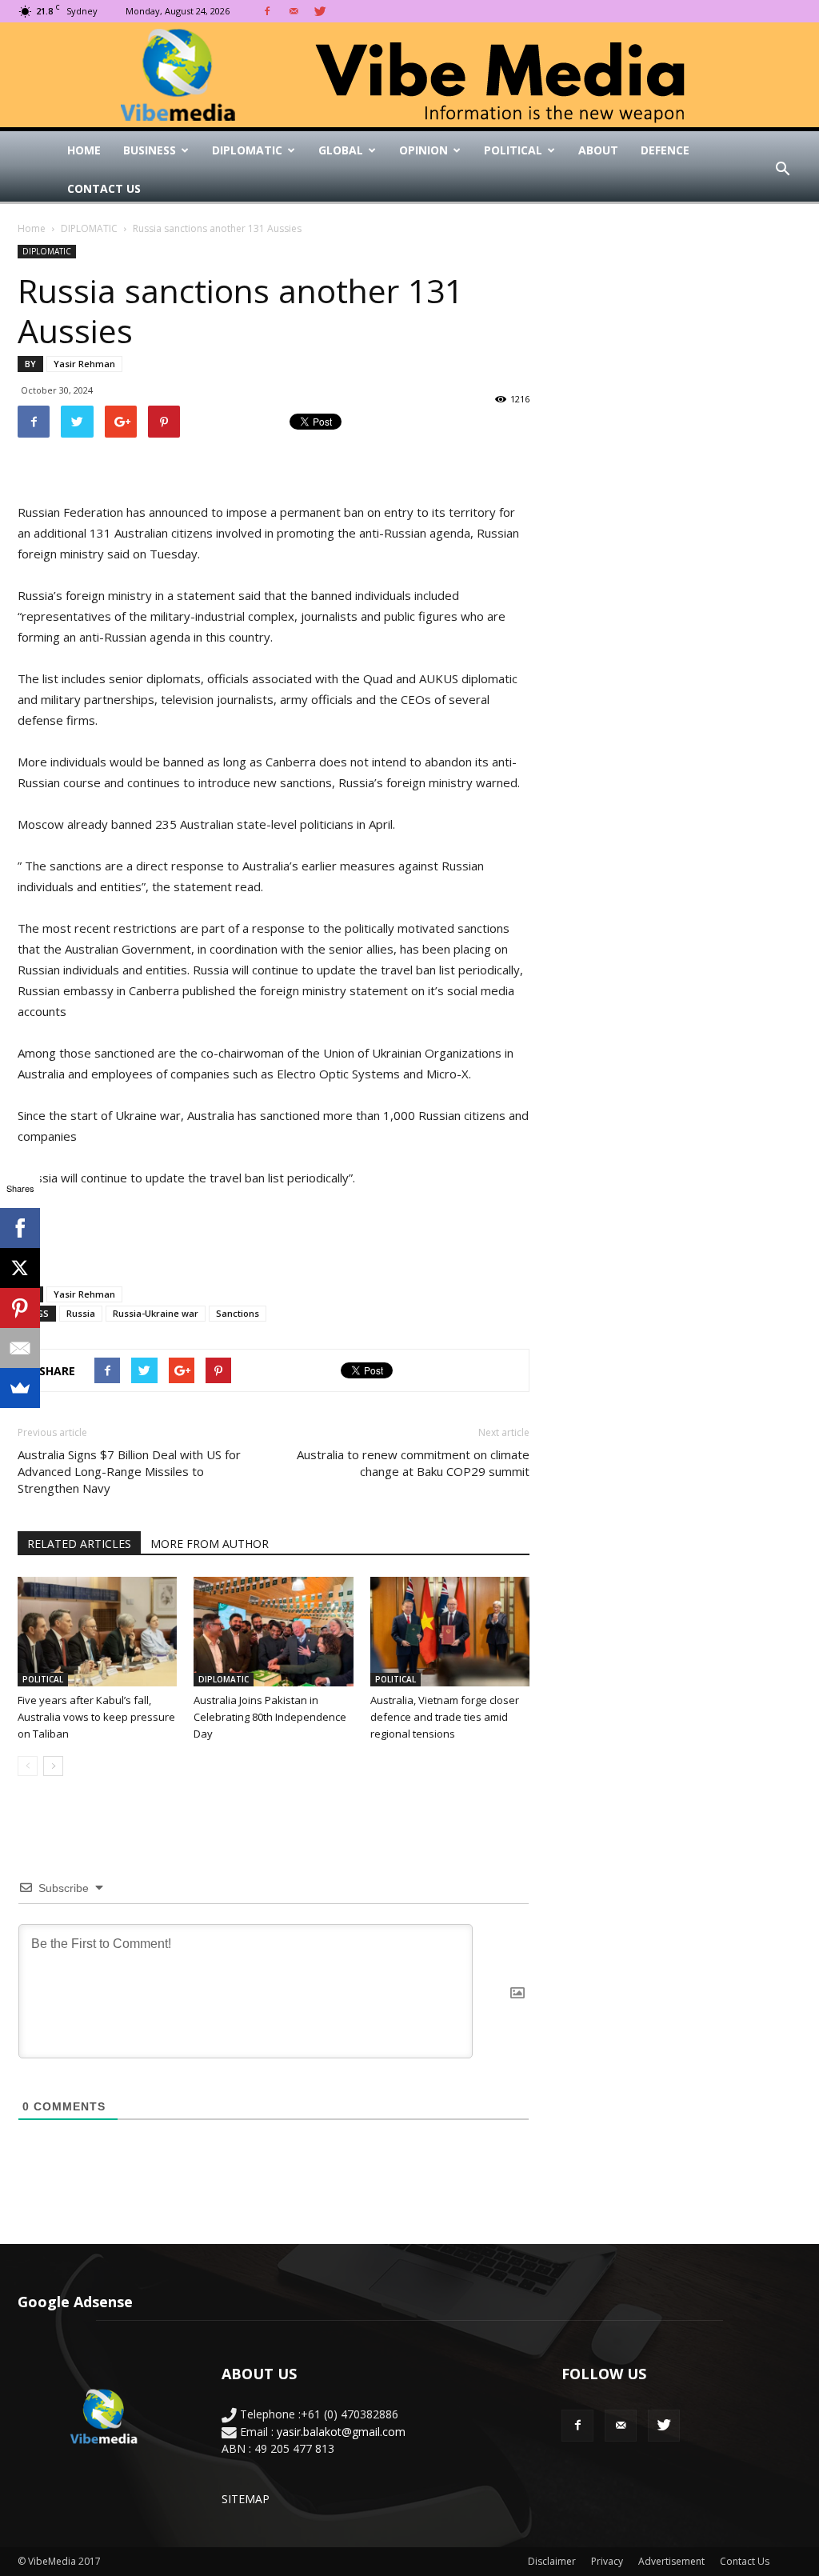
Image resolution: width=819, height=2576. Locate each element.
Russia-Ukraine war (156, 1313)
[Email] (20, 1348)
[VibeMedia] (409, 75)
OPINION (423, 150)
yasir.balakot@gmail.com (341, 2432)
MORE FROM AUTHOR (210, 1544)
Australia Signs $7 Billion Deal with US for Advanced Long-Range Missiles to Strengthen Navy (129, 1471)
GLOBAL (341, 150)
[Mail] (294, 11)
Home (84, 150)
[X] (20, 1268)
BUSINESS (150, 150)
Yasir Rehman (84, 364)
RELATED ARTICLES (79, 1544)
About (598, 150)
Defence (665, 150)
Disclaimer (552, 2561)
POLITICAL (513, 150)
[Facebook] (267, 11)
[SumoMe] (20, 1388)
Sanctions (238, 1313)
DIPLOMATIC (247, 150)
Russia (81, 1313)
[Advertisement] (274, 1233)
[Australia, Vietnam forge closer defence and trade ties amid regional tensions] (450, 1632)
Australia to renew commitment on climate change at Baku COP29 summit (413, 1463)
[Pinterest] (20, 1308)
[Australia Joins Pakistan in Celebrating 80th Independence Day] (273, 1632)
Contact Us (104, 188)
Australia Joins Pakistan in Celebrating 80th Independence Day (270, 1717)
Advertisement (671, 2561)
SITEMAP (246, 2499)
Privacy (607, 2561)
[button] (782, 170)
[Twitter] (320, 11)
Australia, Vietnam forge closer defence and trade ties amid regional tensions (445, 1717)
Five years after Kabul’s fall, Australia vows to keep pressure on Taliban (96, 1717)
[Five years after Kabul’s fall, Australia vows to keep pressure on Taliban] (97, 1632)
